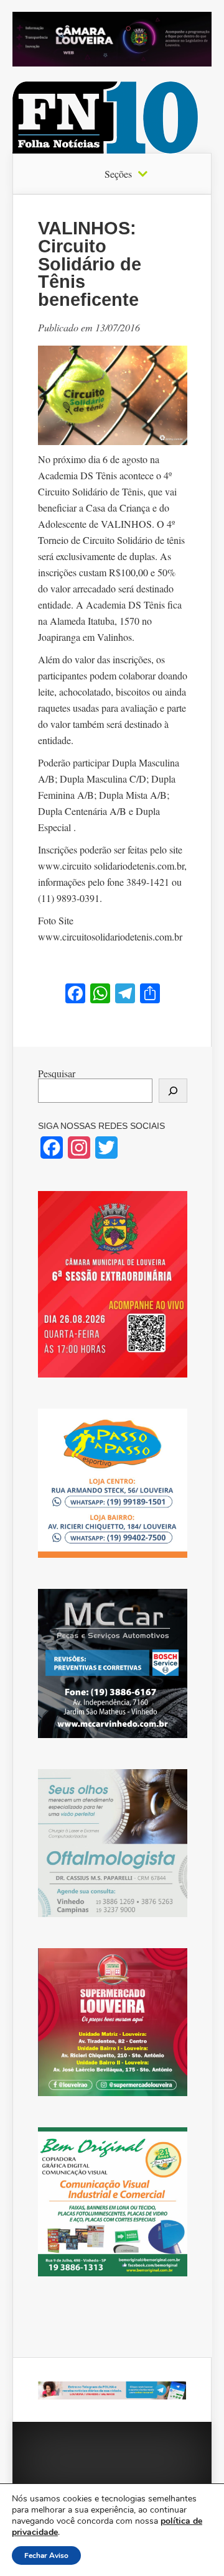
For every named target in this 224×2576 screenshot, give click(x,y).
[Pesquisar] (173, 1091)
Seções (118, 174)
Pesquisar (57, 1073)
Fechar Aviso (46, 2555)
